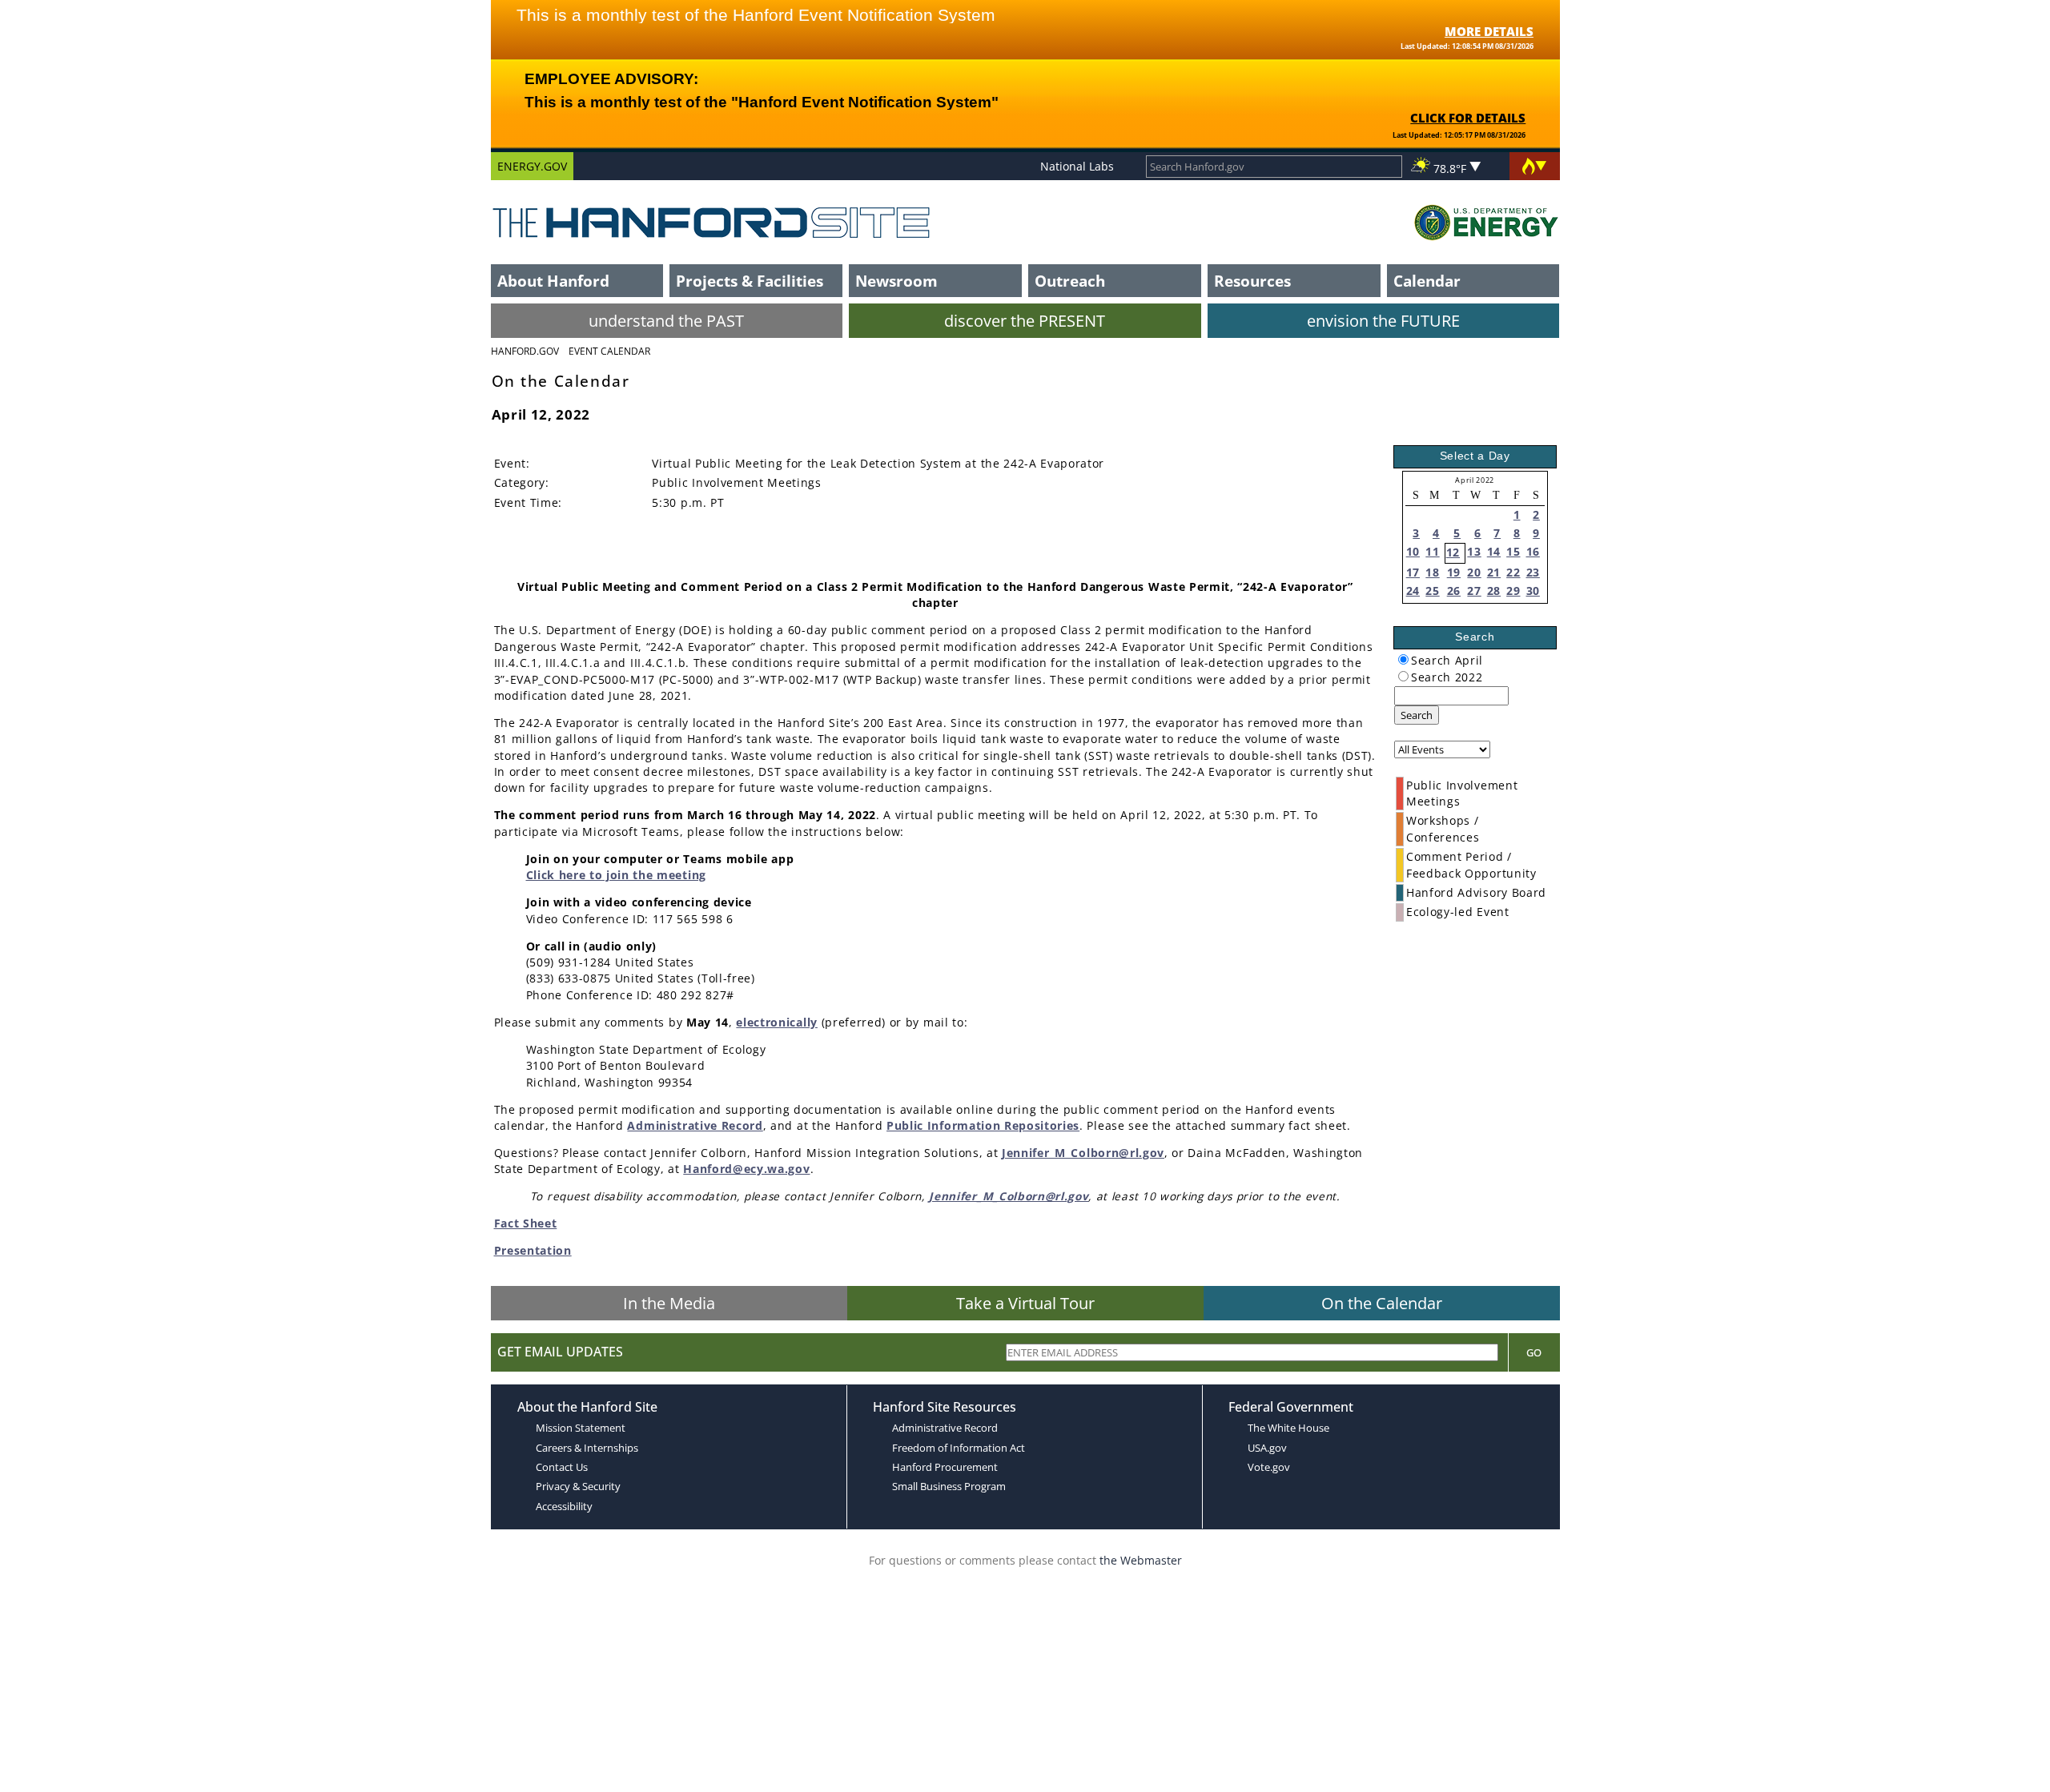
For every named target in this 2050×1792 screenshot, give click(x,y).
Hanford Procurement (945, 1467)
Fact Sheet (526, 1223)
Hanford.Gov (525, 351)
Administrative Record (695, 1125)
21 (1494, 572)
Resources (1252, 281)
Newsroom (896, 281)
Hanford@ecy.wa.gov (746, 1169)
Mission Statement (581, 1428)
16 (1533, 551)
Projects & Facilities (750, 281)
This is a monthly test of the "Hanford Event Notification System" (762, 102)
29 (1513, 591)
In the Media (669, 1303)
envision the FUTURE (1383, 321)
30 (1533, 591)
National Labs (1077, 166)
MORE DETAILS (1489, 31)
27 (1474, 591)
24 (1413, 591)
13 (1474, 551)
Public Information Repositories (983, 1125)
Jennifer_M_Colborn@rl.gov (1083, 1153)
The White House (1288, 1428)
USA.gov (1267, 1448)
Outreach (1070, 281)
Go (1534, 1352)
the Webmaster (1141, 1560)
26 (1454, 591)
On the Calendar (1382, 1303)
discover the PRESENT (1025, 321)
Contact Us (562, 1467)
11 (1432, 551)
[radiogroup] (1403, 659)
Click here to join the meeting (616, 875)
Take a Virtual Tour (1025, 1303)
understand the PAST (666, 321)
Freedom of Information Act (959, 1448)
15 (1513, 551)
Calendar (1427, 281)
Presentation (533, 1250)
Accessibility (564, 1506)
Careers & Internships (587, 1448)
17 (1413, 572)
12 (1453, 552)
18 (1432, 572)
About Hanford (553, 281)
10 (1413, 551)
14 (1494, 551)
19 (1454, 572)
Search (1417, 715)
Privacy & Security (578, 1486)
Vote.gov (1269, 1467)
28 (1494, 591)
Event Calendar (609, 351)
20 (1474, 572)
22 (1513, 572)
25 (1432, 591)
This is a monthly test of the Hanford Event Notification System (756, 15)
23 (1533, 572)
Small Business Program (949, 1486)
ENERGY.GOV (532, 166)
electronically (777, 1022)
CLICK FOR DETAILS (1468, 118)
